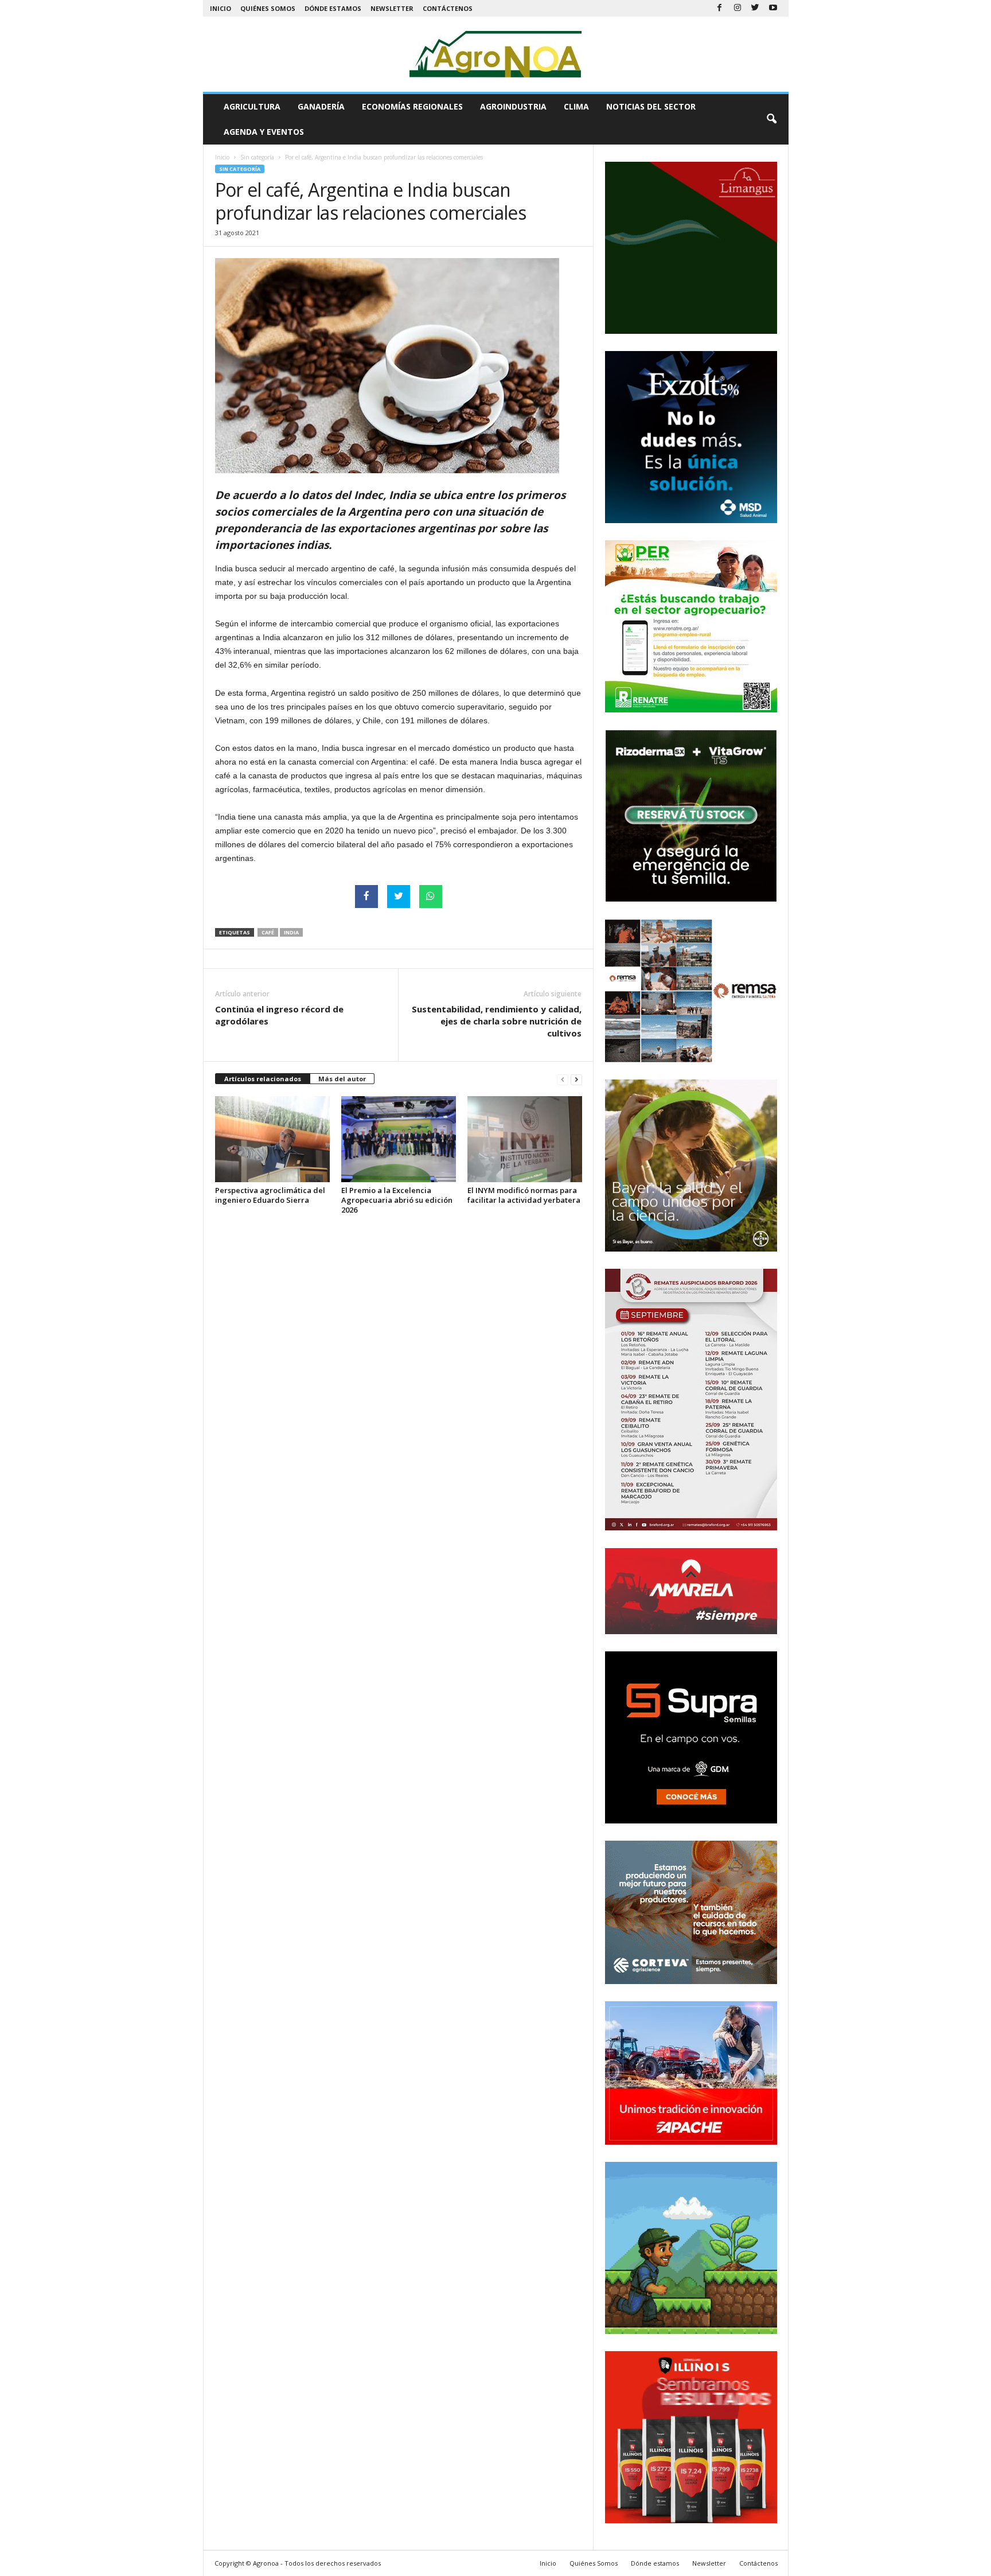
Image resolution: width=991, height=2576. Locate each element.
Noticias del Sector (651, 106)
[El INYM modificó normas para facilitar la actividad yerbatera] (525, 1139)
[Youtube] (773, 8)
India (291, 932)
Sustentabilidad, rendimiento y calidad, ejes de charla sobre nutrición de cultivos (497, 1021)
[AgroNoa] (496, 54)
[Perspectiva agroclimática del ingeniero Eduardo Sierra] (272, 1139)
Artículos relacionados (263, 1079)
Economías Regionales (412, 106)
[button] (771, 119)
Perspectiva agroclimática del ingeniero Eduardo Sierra (270, 1195)
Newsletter (392, 8)
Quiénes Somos (268, 8)
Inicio (221, 8)
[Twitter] (755, 8)
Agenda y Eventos (264, 132)
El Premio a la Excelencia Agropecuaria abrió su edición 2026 (397, 1200)
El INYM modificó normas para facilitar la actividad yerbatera (524, 1195)
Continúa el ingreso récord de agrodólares (279, 1015)
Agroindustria (513, 106)
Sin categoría (257, 157)
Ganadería (321, 106)
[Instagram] (738, 8)
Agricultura (252, 106)
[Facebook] (720, 8)
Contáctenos (448, 8)
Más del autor (342, 1079)
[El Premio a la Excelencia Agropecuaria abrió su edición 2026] (399, 1139)
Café (268, 932)
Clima (576, 106)
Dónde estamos (333, 8)
